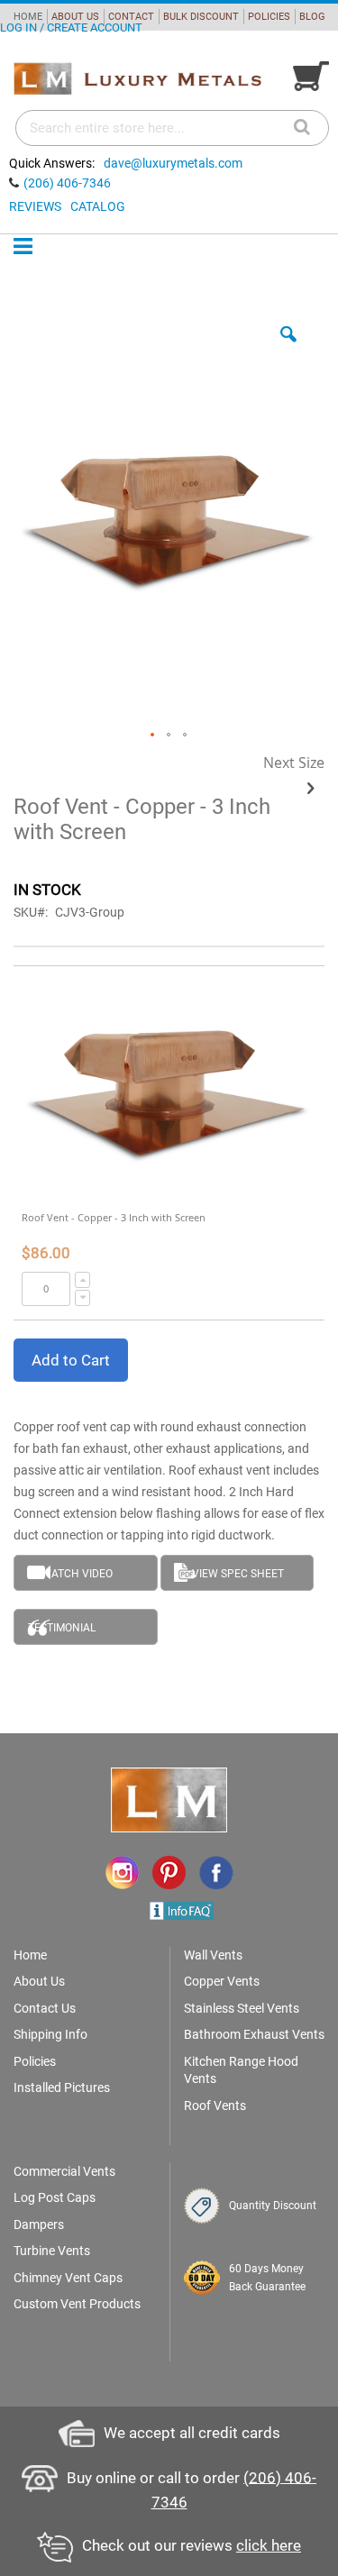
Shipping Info (50, 2034)
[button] (288, 348)
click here (269, 2545)
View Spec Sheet (238, 1574)
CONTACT (131, 17)
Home (30, 1955)
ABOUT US (75, 17)
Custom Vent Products (77, 2304)
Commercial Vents (64, 2171)
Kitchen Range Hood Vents (241, 2070)
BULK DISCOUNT (201, 17)
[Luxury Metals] (137, 79)
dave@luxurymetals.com (173, 163)
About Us (39, 1981)
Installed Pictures (62, 2087)
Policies (35, 2061)
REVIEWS (35, 206)
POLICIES (269, 17)
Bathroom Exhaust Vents (254, 2034)
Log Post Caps (55, 2197)
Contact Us (45, 2008)
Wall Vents (213, 1955)
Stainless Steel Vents (242, 2008)
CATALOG (98, 206)
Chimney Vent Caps (68, 2278)
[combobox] (172, 128)
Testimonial (62, 1628)
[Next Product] (311, 789)
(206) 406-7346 (67, 183)
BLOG (312, 17)
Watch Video (77, 1574)
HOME (28, 17)
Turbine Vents (52, 2251)
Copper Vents (222, 1981)
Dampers (39, 2224)
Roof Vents (215, 2106)
